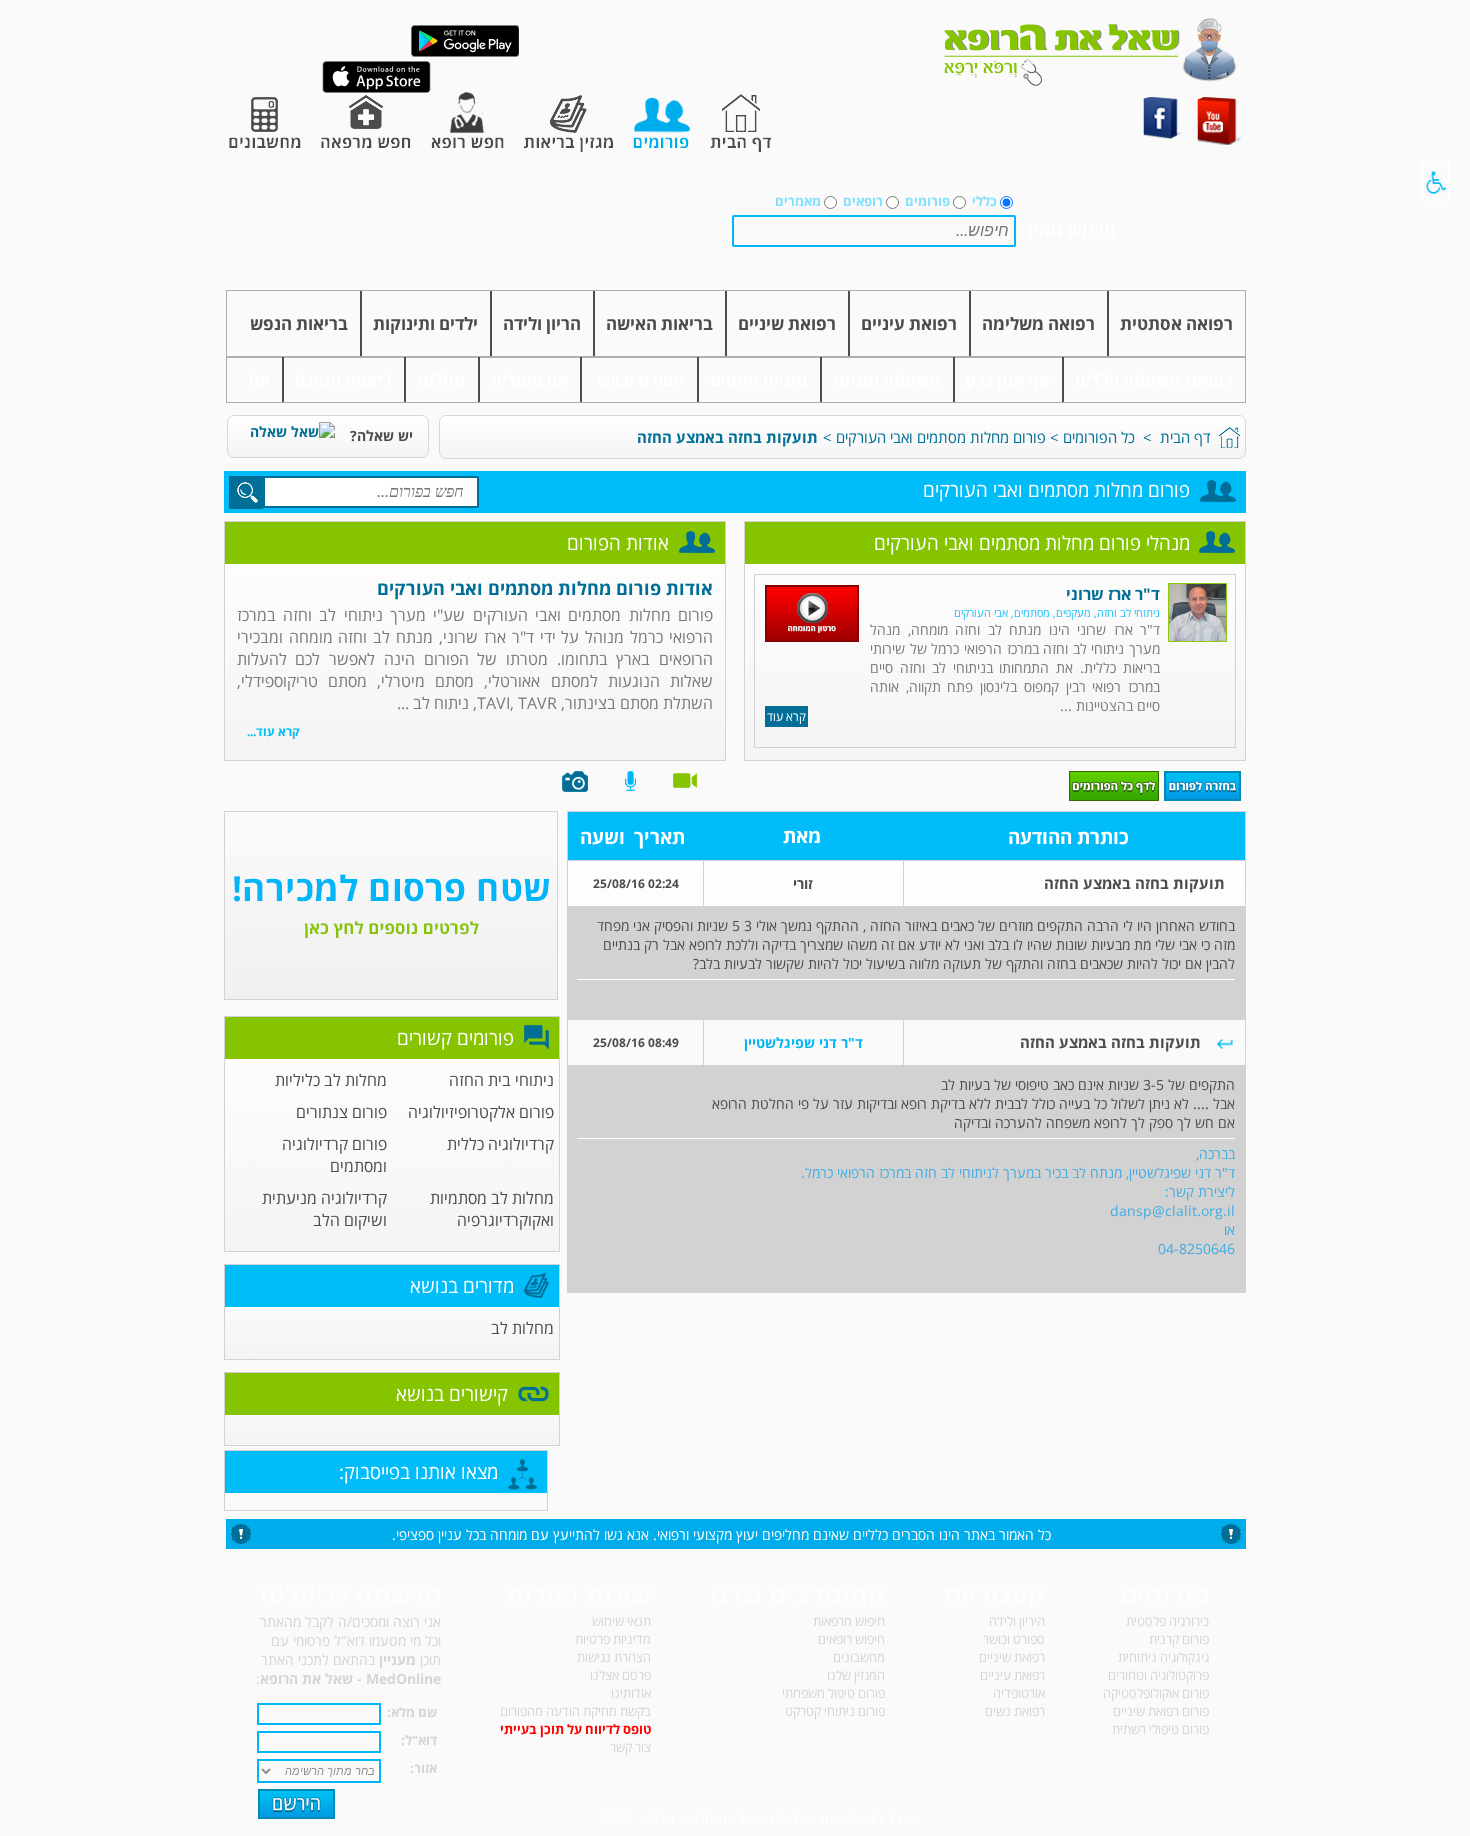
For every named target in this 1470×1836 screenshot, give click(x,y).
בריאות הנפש (299, 323)
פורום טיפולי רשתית (1160, 1729)
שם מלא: (412, 1712)
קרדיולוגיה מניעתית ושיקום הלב (324, 1209)
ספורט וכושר (639, 379)
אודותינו (631, 1693)
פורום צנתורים (341, 1112)
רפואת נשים (1015, 1711)
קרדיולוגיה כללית (500, 1144)
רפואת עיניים (909, 323)
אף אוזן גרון (1008, 379)
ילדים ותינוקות (425, 323)
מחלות (441, 379)
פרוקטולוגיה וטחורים (1158, 1675)
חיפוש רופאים (851, 1639)
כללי (984, 201)
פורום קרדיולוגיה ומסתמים (334, 1155)
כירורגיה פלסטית (1167, 1621)
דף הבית (1185, 437)
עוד (257, 379)
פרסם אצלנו (620, 1675)
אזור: (423, 1768)
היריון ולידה (1017, 1621)
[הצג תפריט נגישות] (1435, 182)
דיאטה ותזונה (343, 379)
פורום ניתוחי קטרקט (835, 1711)
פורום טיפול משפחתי (833, 1693)
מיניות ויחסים (759, 379)
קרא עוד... (273, 731)
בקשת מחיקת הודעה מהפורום (575, 1711)
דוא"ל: (419, 1740)
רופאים (863, 201)
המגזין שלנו (856, 1675)
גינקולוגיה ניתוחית (1163, 1657)
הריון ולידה (542, 323)
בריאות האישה (659, 323)
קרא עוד (786, 716)
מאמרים (798, 201)
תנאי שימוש (621, 1621)
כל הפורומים (1099, 437)
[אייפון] (376, 88)
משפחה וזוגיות (887, 379)
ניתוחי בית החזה (501, 1080)
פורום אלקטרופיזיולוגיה (481, 1112)
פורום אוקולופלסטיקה (1156, 1693)
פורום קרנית (1179, 1639)
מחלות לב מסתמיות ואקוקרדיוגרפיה (492, 1209)
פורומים (927, 201)
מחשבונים (859, 1657)
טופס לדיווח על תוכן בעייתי (575, 1729)
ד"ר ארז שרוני (1113, 594)
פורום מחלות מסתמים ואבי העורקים (941, 437)
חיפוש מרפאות (849, 1621)
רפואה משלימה (1038, 323)
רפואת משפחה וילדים (1154, 379)
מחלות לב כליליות (331, 1080)
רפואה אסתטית (1176, 323)
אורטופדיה (529, 379)
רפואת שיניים (787, 323)
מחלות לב (522, 1328)
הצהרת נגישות (614, 1657)
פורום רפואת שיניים (1161, 1711)
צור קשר (630, 1747)
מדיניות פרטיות (613, 1639)
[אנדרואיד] (465, 52)
